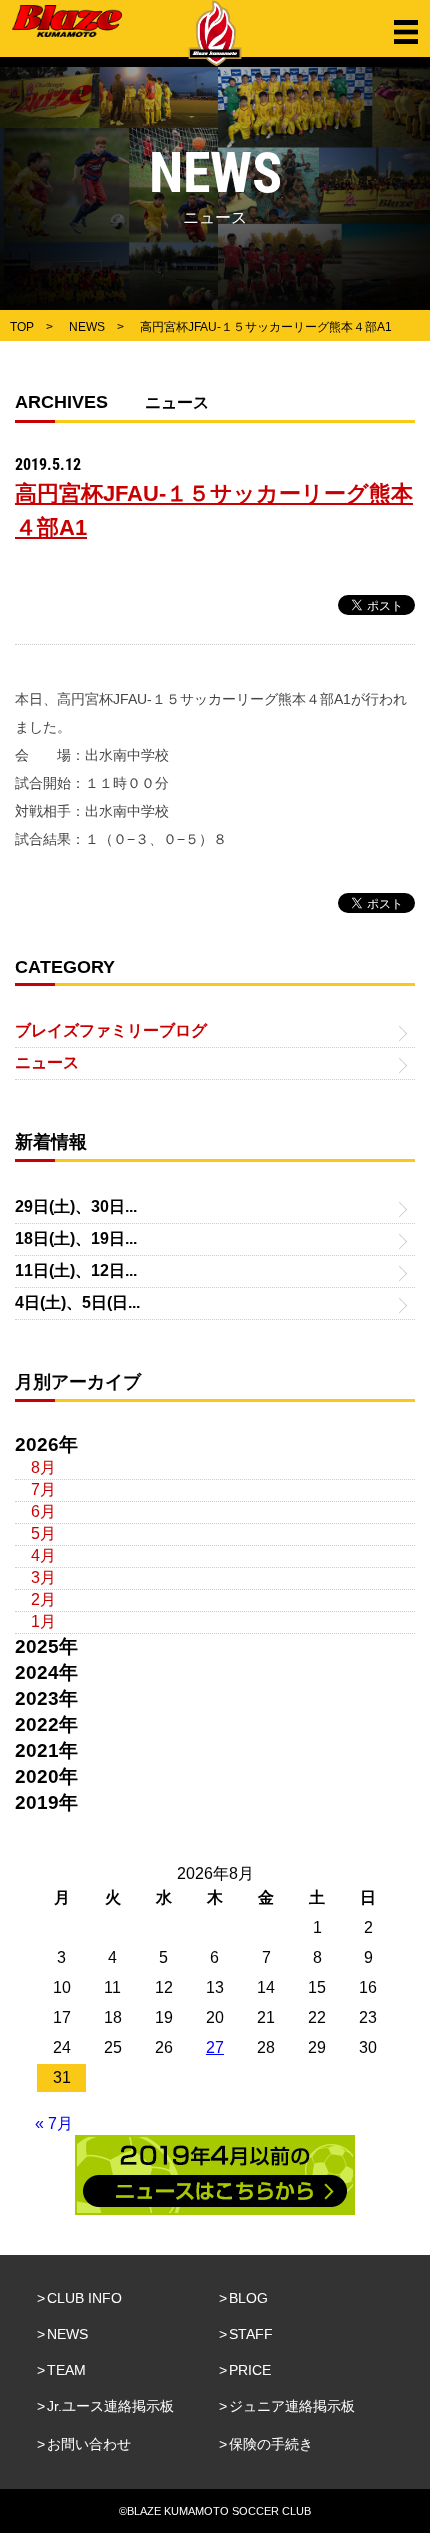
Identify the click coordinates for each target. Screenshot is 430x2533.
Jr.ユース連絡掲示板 (110, 2406)
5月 (43, 1533)
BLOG (248, 2298)
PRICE (250, 2370)
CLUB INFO (84, 2298)
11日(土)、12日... (76, 1270)
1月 (43, 1621)
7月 (43, 1489)
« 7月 (54, 2123)
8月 (43, 1467)
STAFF (251, 2334)
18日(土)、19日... (76, 1238)
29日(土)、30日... (76, 1206)
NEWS (67, 2334)
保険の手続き (271, 2444)
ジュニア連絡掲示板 (292, 2406)
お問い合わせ (89, 2444)
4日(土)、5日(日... (77, 1302)
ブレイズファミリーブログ (111, 1030)
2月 (43, 1599)
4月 (43, 1555)
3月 (43, 1577)
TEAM (66, 2370)
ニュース (47, 1062)
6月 (43, 1511)
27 (215, 2047)
